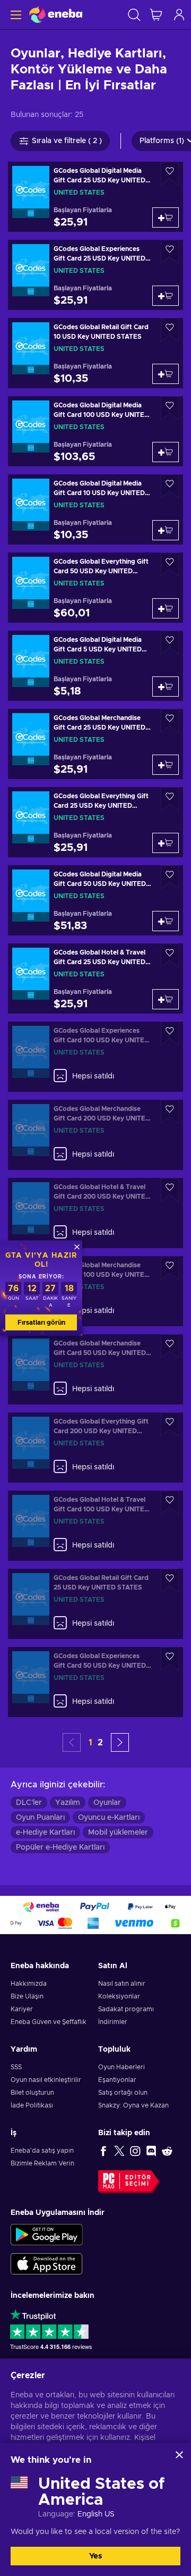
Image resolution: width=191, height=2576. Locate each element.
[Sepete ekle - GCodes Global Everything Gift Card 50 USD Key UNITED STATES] (166, 608)
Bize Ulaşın (27, 1996)
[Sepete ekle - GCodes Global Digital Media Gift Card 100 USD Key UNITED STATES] (166, 452)
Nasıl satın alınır (122, 1984)
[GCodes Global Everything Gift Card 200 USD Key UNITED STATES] (95, 1448)
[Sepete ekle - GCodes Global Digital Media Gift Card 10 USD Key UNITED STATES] (166, 530)
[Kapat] (179, 2455)
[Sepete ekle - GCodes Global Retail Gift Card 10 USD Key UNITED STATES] (166, 374)
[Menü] (15, 15)
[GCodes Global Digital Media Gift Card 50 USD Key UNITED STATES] (95, 900)
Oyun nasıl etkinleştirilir (46, 2080)
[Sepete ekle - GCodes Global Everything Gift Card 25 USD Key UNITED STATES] (166, 843)
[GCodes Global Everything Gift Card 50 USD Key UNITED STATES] (95, 588)
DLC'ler (29, 1803)
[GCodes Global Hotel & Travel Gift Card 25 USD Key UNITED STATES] (95, 978)
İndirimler (113, 2022)
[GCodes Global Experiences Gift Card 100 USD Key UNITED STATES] (95, 1057)
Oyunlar (107, 1803)
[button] (120, 1742)
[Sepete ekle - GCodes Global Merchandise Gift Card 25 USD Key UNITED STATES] (166, 765)
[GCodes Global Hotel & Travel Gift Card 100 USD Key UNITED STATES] (95, 1526)
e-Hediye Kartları (45, 1833)
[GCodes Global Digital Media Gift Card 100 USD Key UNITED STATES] (95, 431)
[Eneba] (56, 15)
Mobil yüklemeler (118, 1833)
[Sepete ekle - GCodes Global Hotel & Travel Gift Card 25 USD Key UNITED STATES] (166, 999)
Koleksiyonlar (119, 1996)
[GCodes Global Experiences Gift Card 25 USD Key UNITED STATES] (95, 275)
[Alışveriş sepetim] (156, 15)
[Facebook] (103, 2151)
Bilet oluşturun (32, 2093)
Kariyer (22, 2009)
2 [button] (100, 1743)
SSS (16, 2067)
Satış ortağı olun (123, 2093)
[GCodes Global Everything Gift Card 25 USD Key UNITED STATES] (95, 822)
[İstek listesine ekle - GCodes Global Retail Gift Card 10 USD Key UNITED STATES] (170, 330)
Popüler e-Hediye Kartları (60, 1847)
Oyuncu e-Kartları (109, 1818)
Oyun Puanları (40, 1818)
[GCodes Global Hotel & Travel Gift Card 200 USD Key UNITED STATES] (95, 1213)
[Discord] (151, 2151)
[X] (119, 2151)
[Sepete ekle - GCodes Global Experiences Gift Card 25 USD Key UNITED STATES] (166, 296)
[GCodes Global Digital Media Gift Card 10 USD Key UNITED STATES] (95, 509)
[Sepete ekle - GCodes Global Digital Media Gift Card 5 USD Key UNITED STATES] (166, 687)
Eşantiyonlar (117, 2080)
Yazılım (68, 1803)
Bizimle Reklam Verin (42, 2163)
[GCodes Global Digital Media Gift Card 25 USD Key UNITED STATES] (95, 197)
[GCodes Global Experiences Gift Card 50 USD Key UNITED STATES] (95, 1682)
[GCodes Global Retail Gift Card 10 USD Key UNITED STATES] (95, 353)
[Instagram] (135, 2151)
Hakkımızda (29, 1984)
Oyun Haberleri (121, 2067)
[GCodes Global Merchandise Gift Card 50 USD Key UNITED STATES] (95, 1369)
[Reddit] (167, 2151)
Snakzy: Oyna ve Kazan (133, 2105)
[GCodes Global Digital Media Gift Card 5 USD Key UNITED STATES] (95, 666)
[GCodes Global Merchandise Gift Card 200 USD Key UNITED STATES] (95, 1135)
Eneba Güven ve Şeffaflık (49, 2022)
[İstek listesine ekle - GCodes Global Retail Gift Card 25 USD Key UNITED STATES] (170, 1581)
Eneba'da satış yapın (42, 2151)
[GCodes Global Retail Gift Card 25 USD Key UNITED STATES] (95, 1604)
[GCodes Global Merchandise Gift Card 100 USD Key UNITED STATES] (95, 1291)
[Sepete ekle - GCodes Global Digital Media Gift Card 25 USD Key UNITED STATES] (166, 218)
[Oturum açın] (179, 15)
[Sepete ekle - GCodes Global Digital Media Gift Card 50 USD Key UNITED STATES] (166, 921)
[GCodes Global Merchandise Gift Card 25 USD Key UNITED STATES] (95, 744)
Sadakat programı (126, 2009)
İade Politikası (32, 2105)
